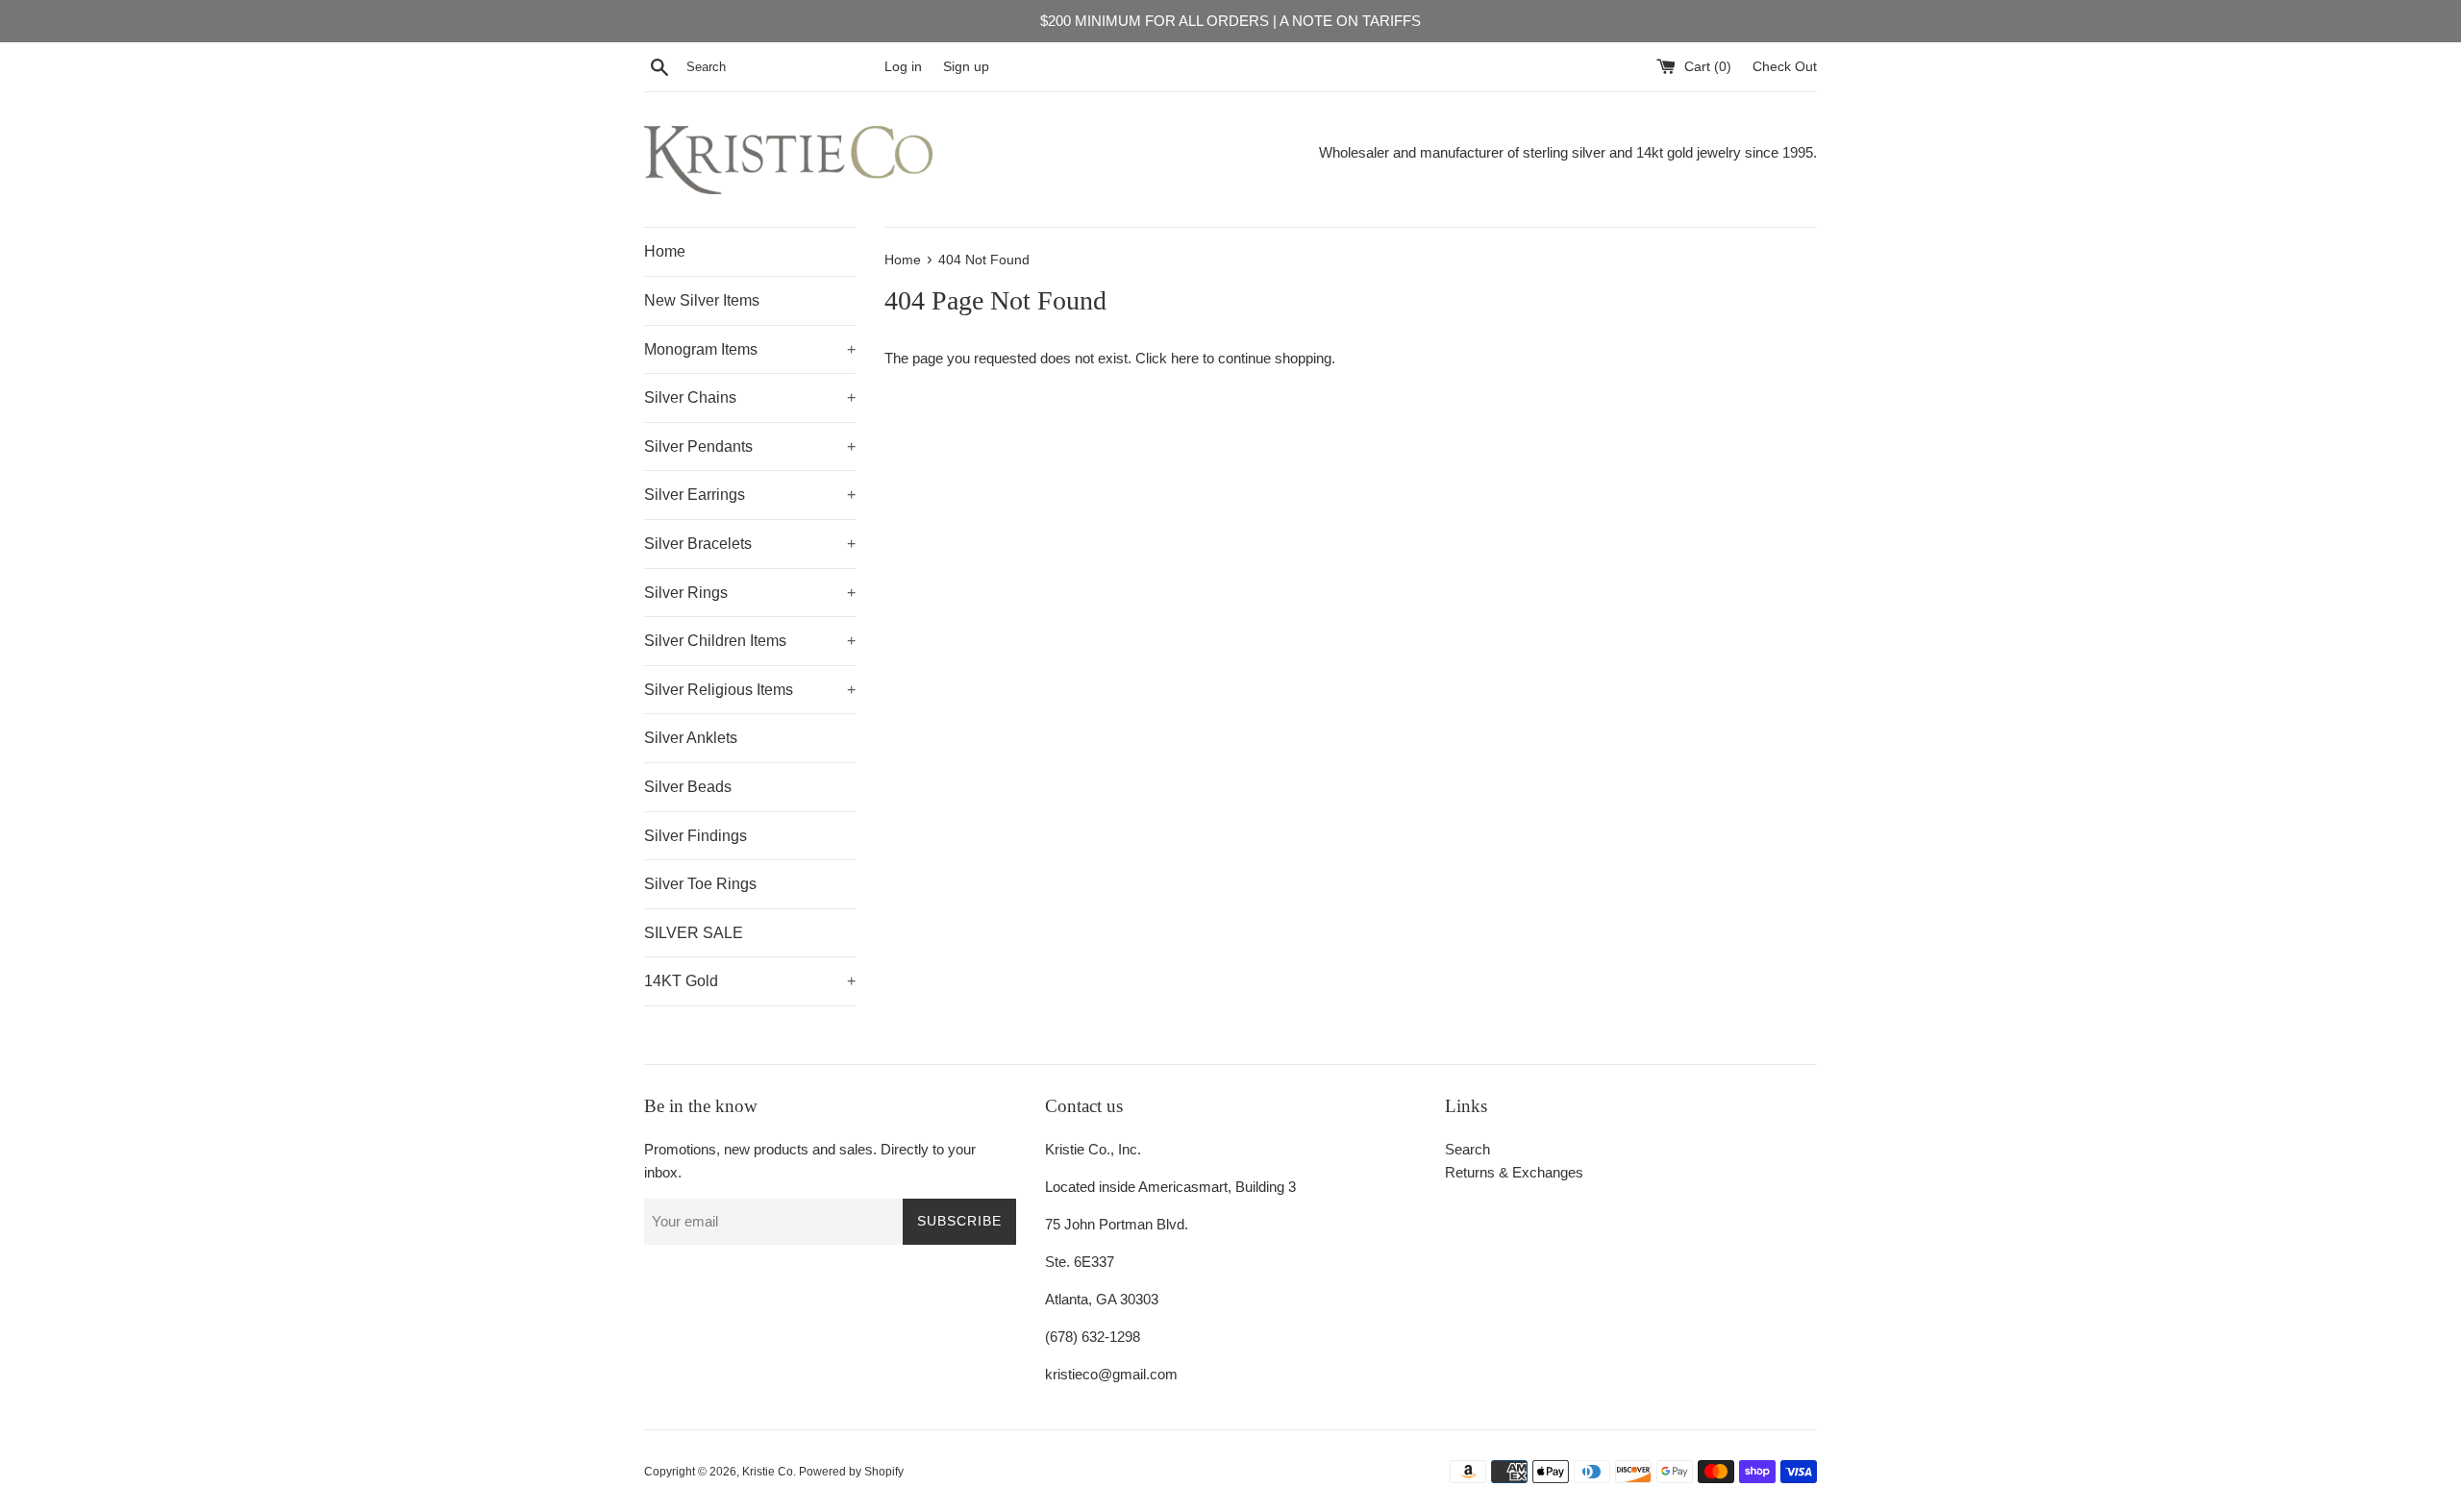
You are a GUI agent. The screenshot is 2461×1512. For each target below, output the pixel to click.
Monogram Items (750, 349)
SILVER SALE (694, 933)
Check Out (1785, 67)
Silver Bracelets (750, 544)
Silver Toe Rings (700, 884)
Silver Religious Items (750, 690)
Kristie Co (768, 1472)
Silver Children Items (750, 641)
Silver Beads (688, 787)
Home (665, 251)
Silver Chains (750, 397)
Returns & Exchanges (1514, 1172)
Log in (903, 67)
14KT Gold (750, 981)
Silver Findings (696, 836)
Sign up (966, 67)
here (1185, 358)
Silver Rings (750, 593)
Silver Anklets (691, 738)
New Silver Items (702, 300)
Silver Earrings (750, 495)
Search (1467, 1149)
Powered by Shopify (851, 1472)
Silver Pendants (750, 446)
